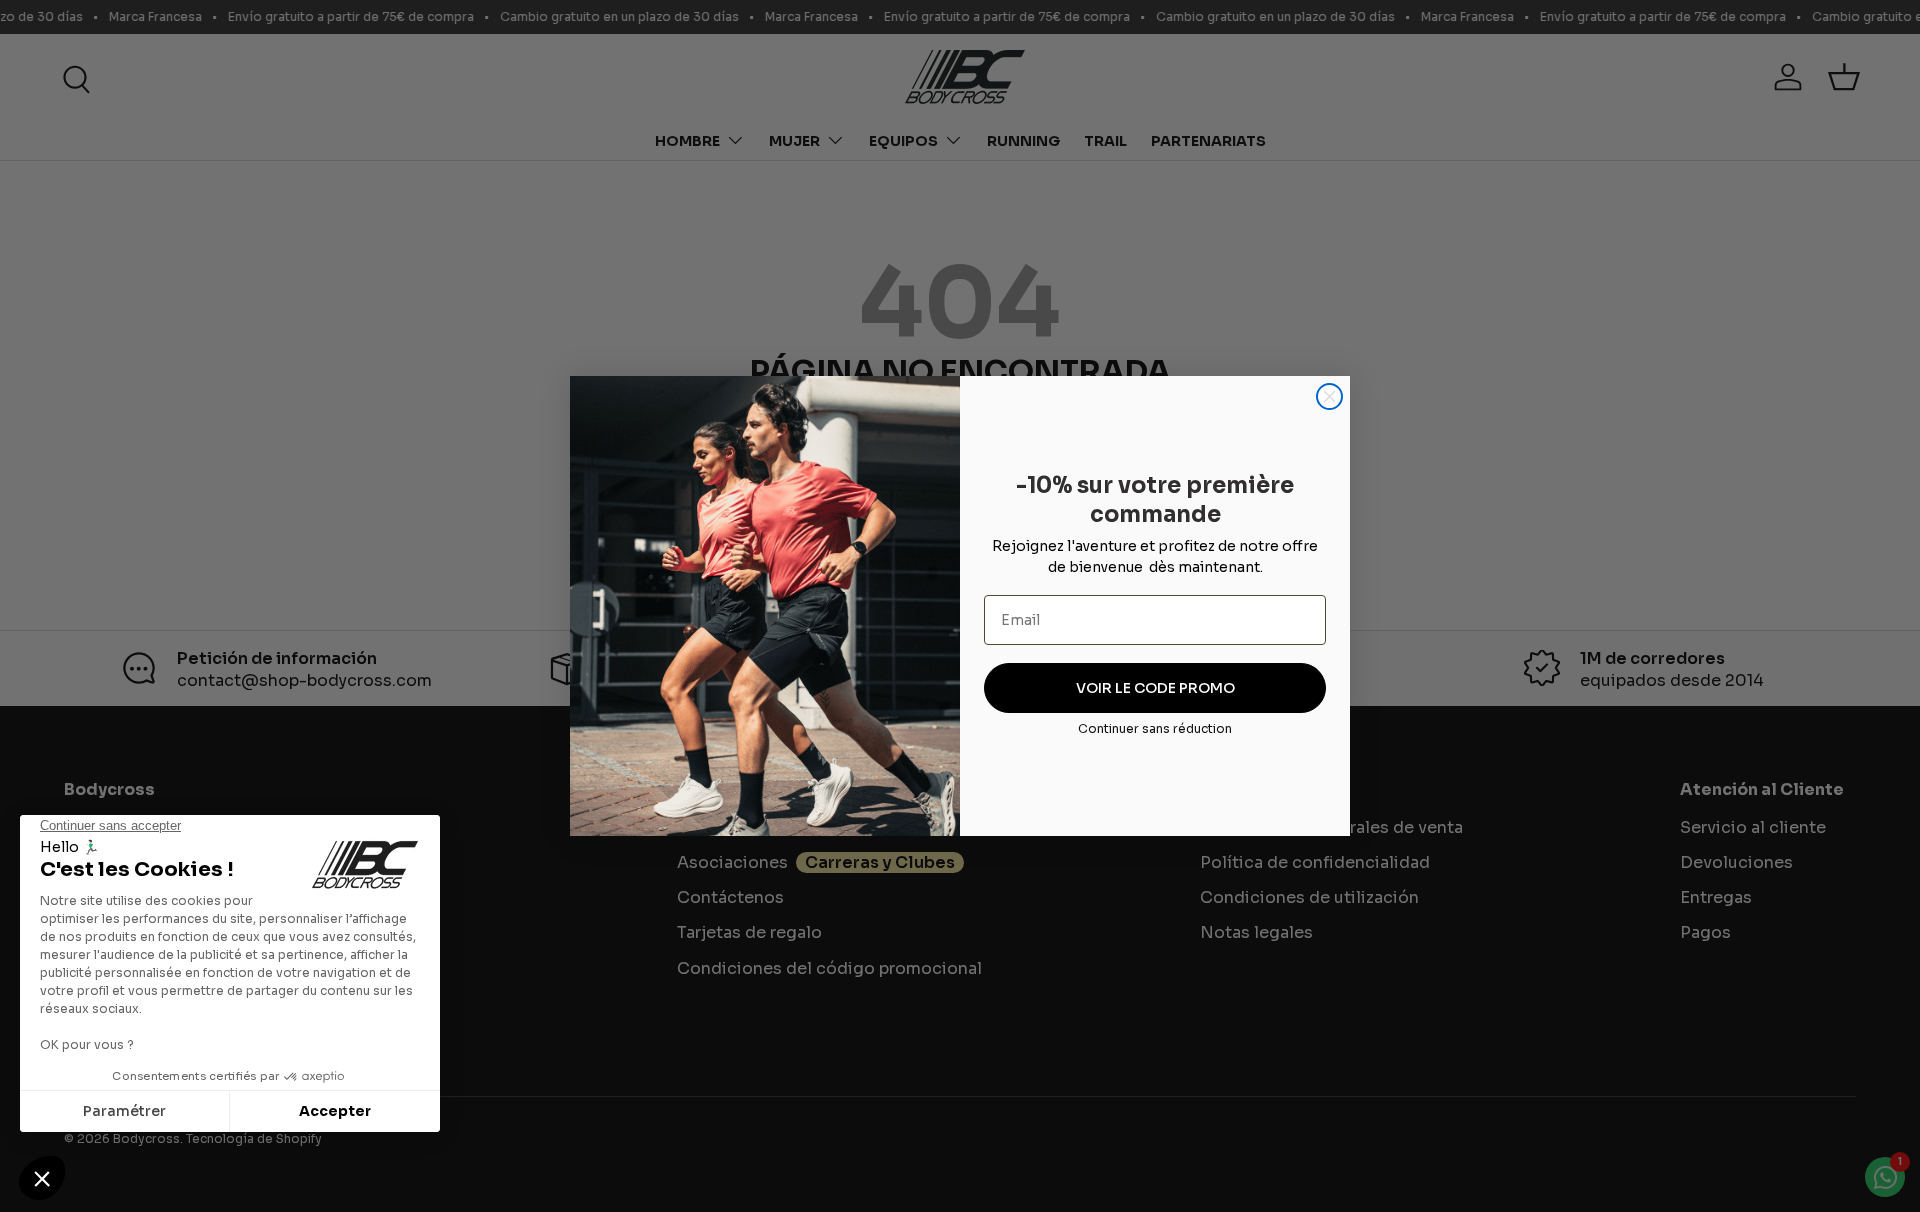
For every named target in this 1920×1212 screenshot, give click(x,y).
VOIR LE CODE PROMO (1155, 688)
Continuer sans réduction (1155, 728)
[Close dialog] (1329, 396)
